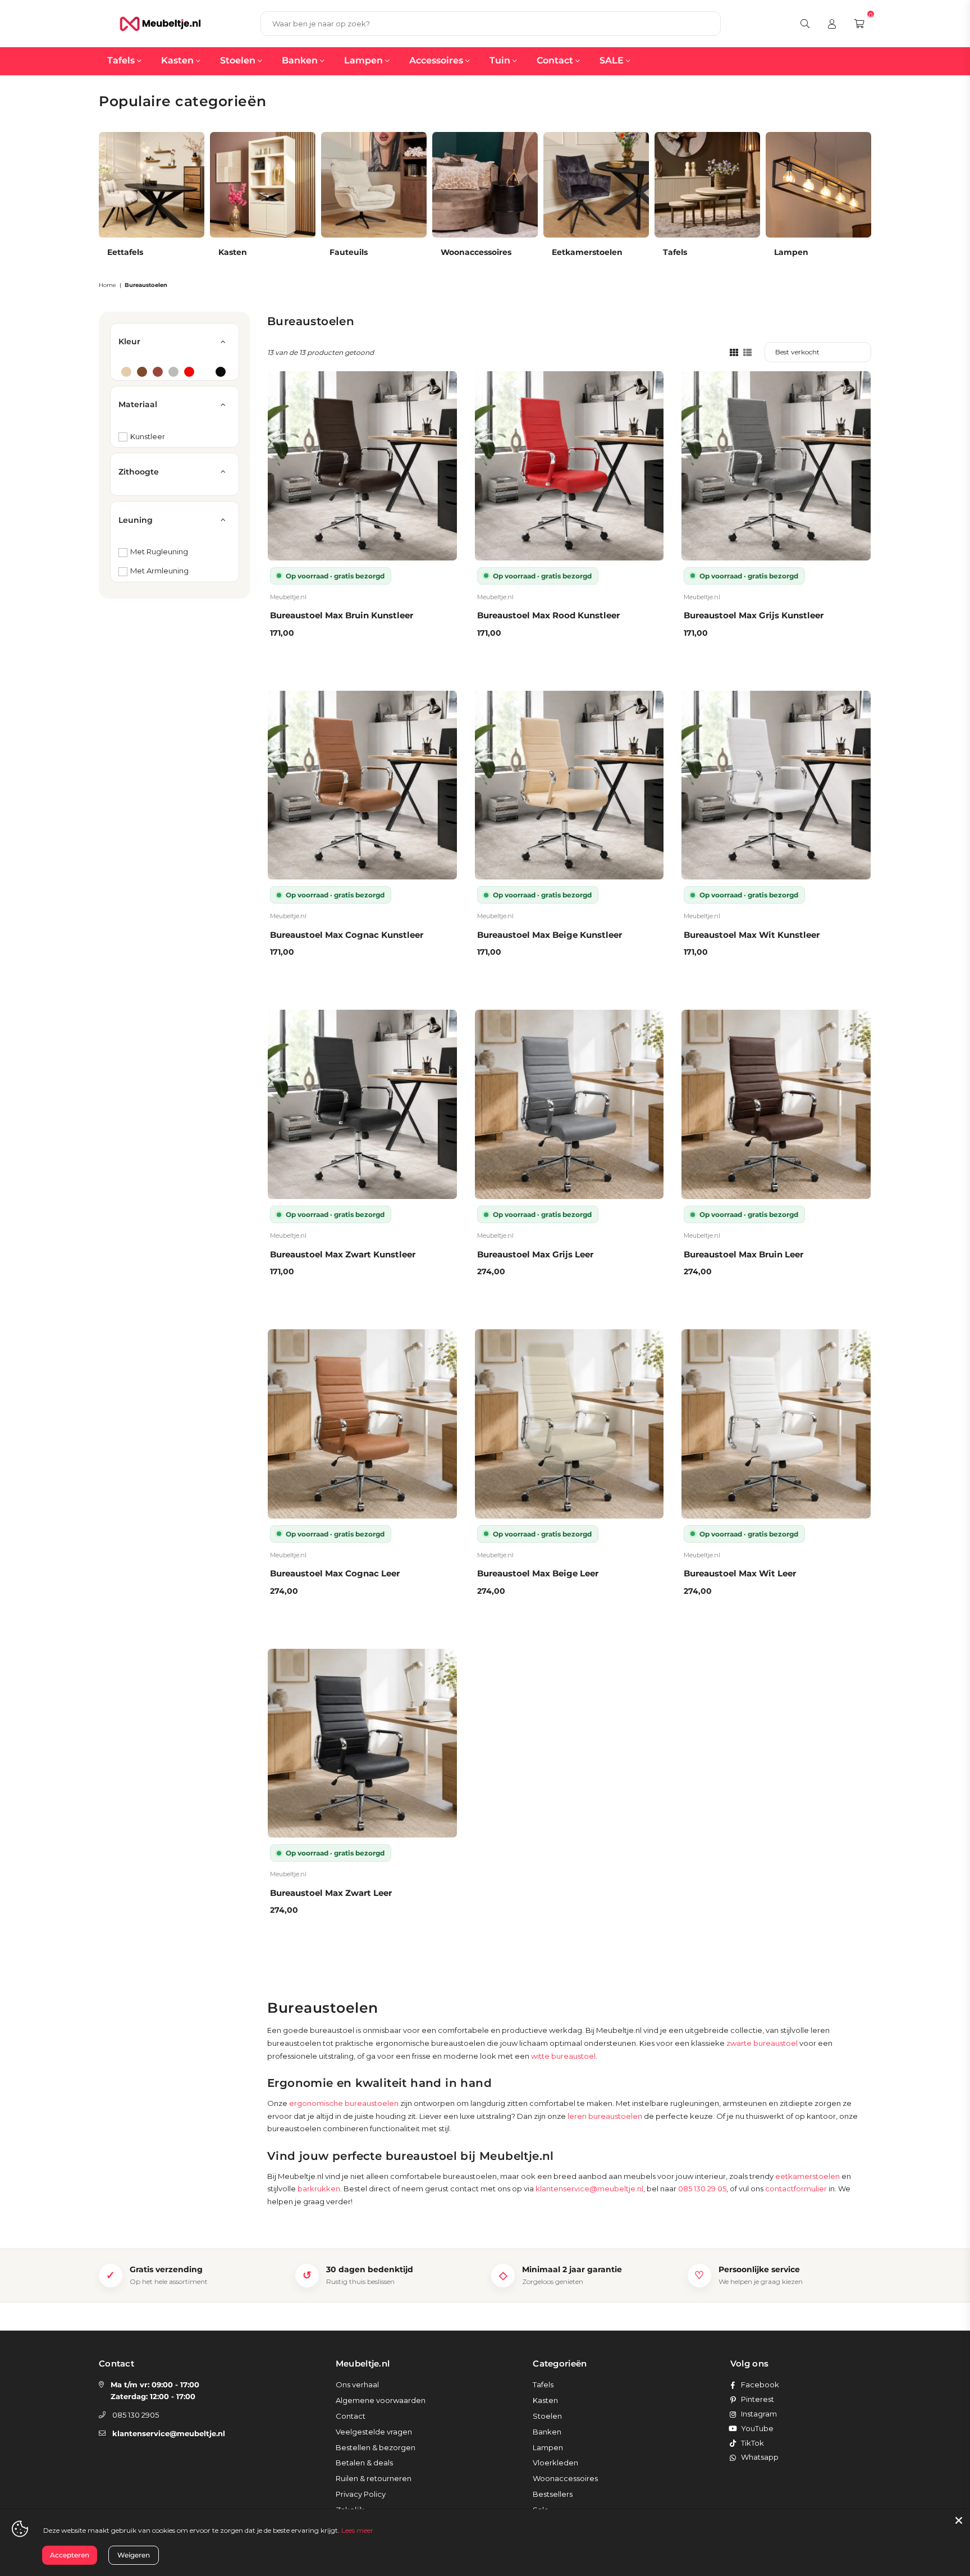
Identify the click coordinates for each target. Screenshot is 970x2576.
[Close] (959, 2520)
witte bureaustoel (563, 2056)
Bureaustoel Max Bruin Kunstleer (342, 615)
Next (881, 203)
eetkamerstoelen (807, 2176)
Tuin (501, 60)
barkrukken (319, 2189)
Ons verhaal (357, 2384)
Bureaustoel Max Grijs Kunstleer (754, 615)
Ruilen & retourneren (374, 2478)
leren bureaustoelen (605, 2116)
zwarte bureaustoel (762, 2043)
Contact (556, 60)
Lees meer (357, 2530)
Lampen (365, 60)
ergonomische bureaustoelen (344, 2103)
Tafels (122, 60)
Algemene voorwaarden (381, 2400)
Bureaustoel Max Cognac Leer (335, 1573)
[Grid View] (734, 352)
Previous (89, 203)
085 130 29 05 (702, 2189)
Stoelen (239, 60)
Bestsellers (553, 2494)
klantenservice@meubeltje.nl (589, 2189)
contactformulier (796, 2189)
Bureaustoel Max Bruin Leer (743, 1254)
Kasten (179, 60)
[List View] (747, 352)
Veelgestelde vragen (374, 2432)
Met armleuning (159, 571)
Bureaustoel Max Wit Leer (740, 1573)
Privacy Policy (361, 2494)
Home (107, 285)
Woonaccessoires (565, 2478)
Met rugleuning (159, 551)
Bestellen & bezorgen (376, 2447)
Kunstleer (148, 436)
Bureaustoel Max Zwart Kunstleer (343, 1254)
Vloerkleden (555, 2463)
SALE (613, 60)
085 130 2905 (136, 2415)
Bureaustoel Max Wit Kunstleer (752, 935)
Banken (301, 60)
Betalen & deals (364, 2463)
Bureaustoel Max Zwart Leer (331, 1893)
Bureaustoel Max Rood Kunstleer (548, 615)
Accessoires (437, 60)
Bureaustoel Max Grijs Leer (535, 1254)
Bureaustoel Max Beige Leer (538, 1573)
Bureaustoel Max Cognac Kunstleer (347, 935)
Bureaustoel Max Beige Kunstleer (550, 935)
